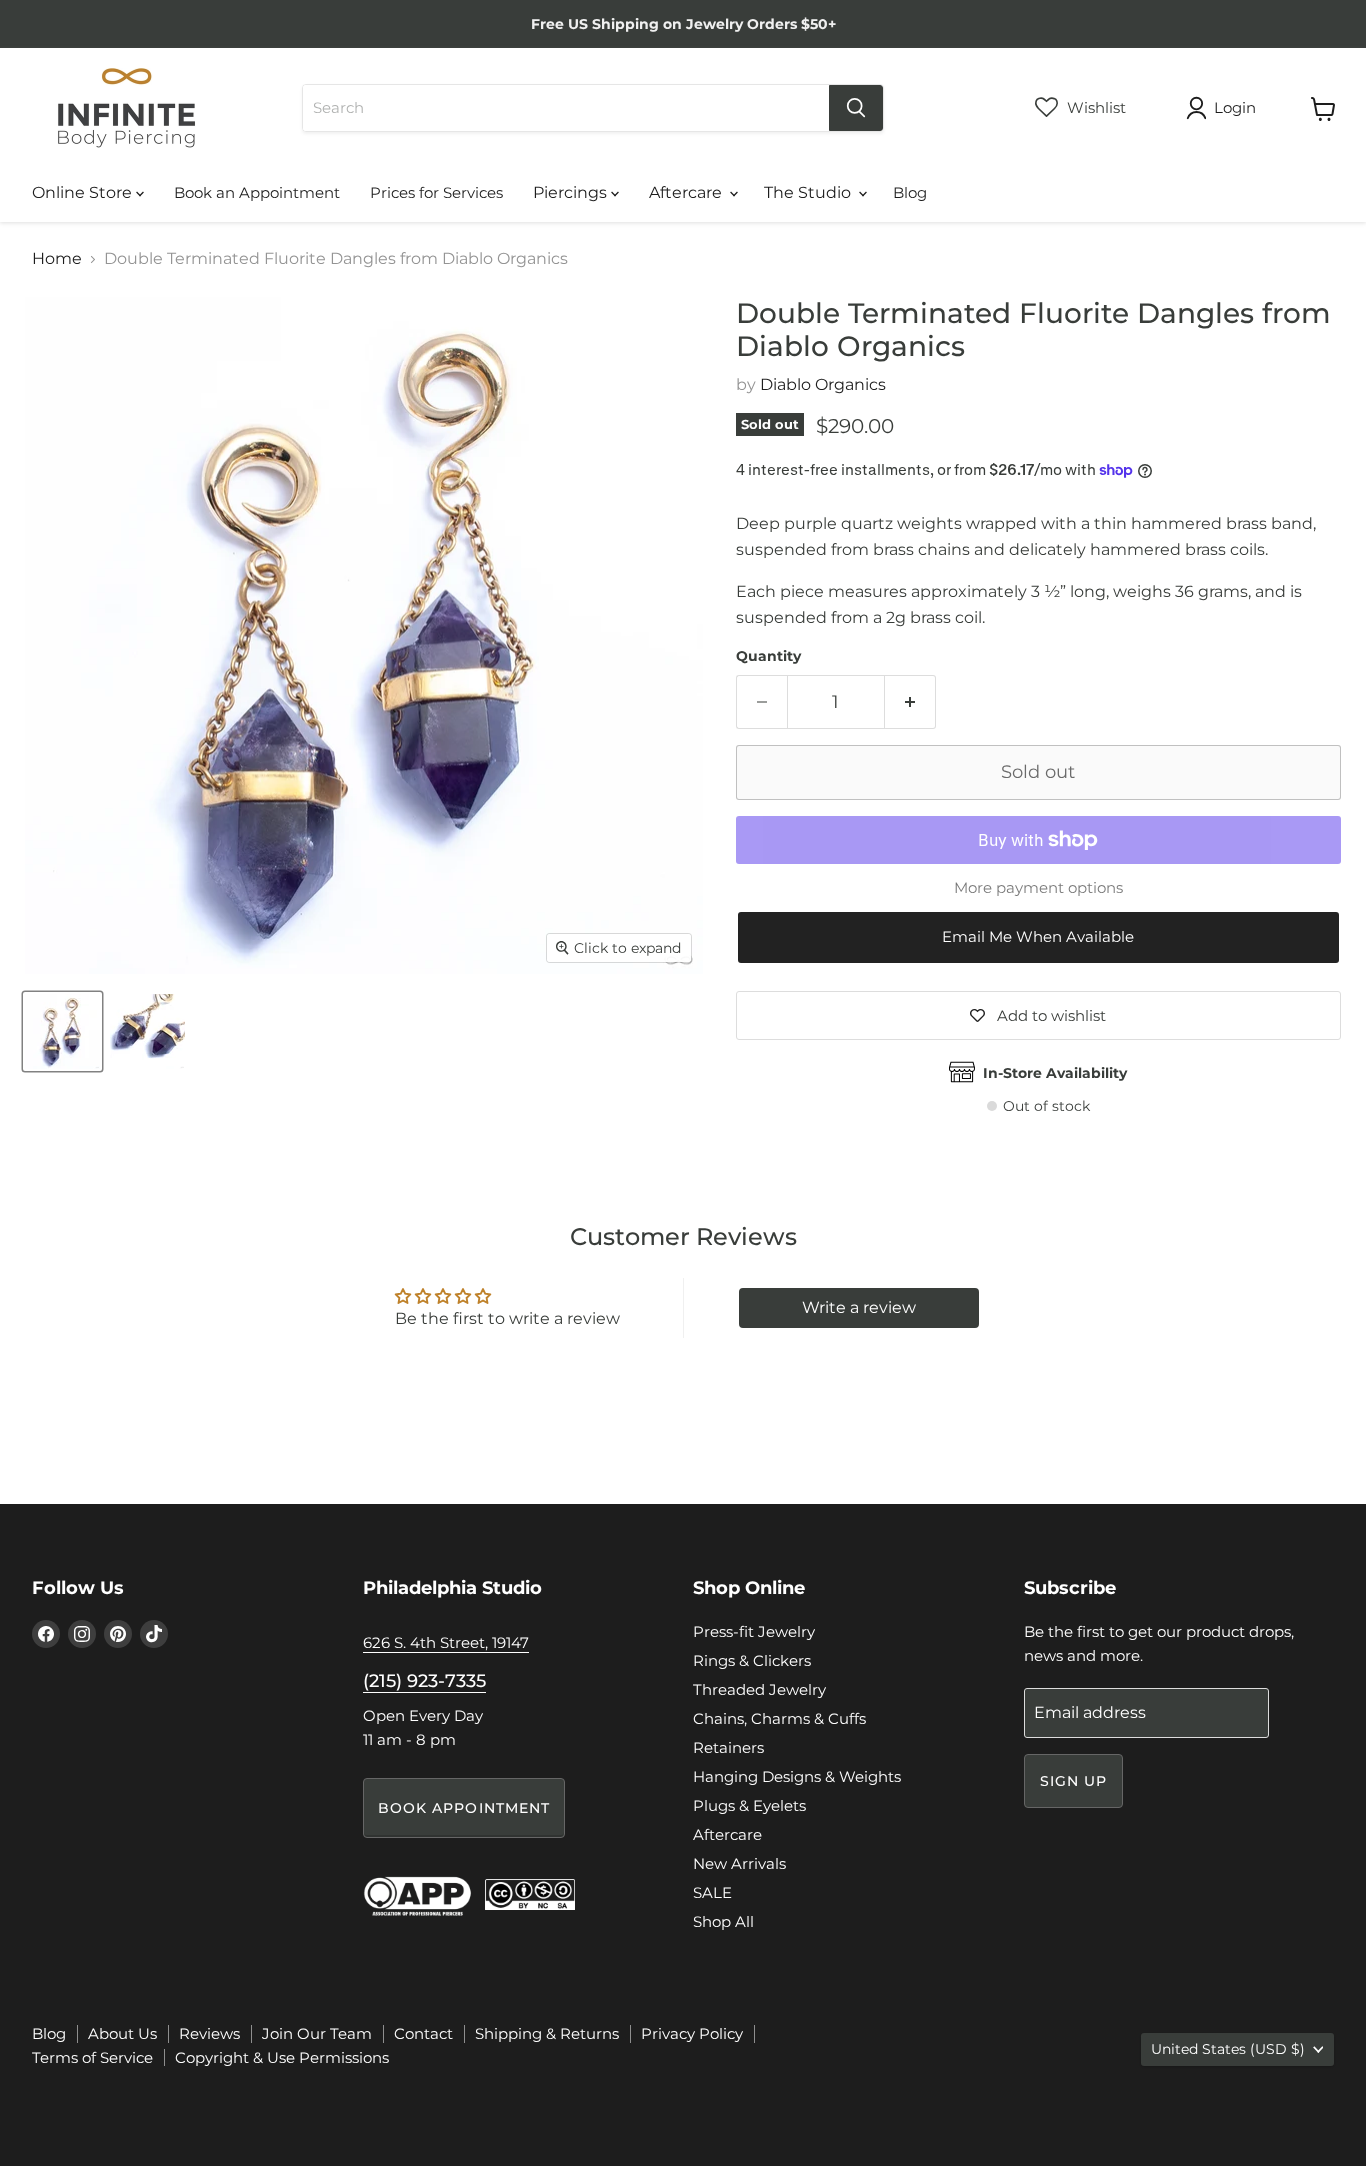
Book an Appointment (257, 192)
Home (57, 259)
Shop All (723, 1921)
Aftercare (687, 192)
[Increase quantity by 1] (910, 702)
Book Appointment (464, 1808)
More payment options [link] (1038, 887)
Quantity (768, 656)
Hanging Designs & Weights (797, 1776)
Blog (910, 192)
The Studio (809, 192)
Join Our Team (317, 2033)
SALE (712, 1892)
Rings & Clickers (752, 1660)
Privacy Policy (692, 2033)
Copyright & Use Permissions (282, 2057)
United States (1228, 2049)
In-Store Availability (1055, 1073)
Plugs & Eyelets (749, 1805)
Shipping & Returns (547, 2033)
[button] (1038, 937)
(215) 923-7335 (424, 1681)
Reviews (209, 2033)
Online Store (84, 192)
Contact (423, 2033)
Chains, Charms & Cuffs (779, 1718)
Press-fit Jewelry (754, 1631)
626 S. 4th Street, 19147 (446, 1642)
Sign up (1074, 1781)
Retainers (728, 1747)
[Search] (856, 108)
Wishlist (1094, 107)
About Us (122, 2033)
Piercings (572, 192)
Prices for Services (436, 192)
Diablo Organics (823, 384)
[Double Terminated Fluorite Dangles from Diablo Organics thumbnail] (62, 1031)
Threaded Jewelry (759, 1689)
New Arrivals (739, 1863)
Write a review (859, 1307)
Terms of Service (92, 2057)
